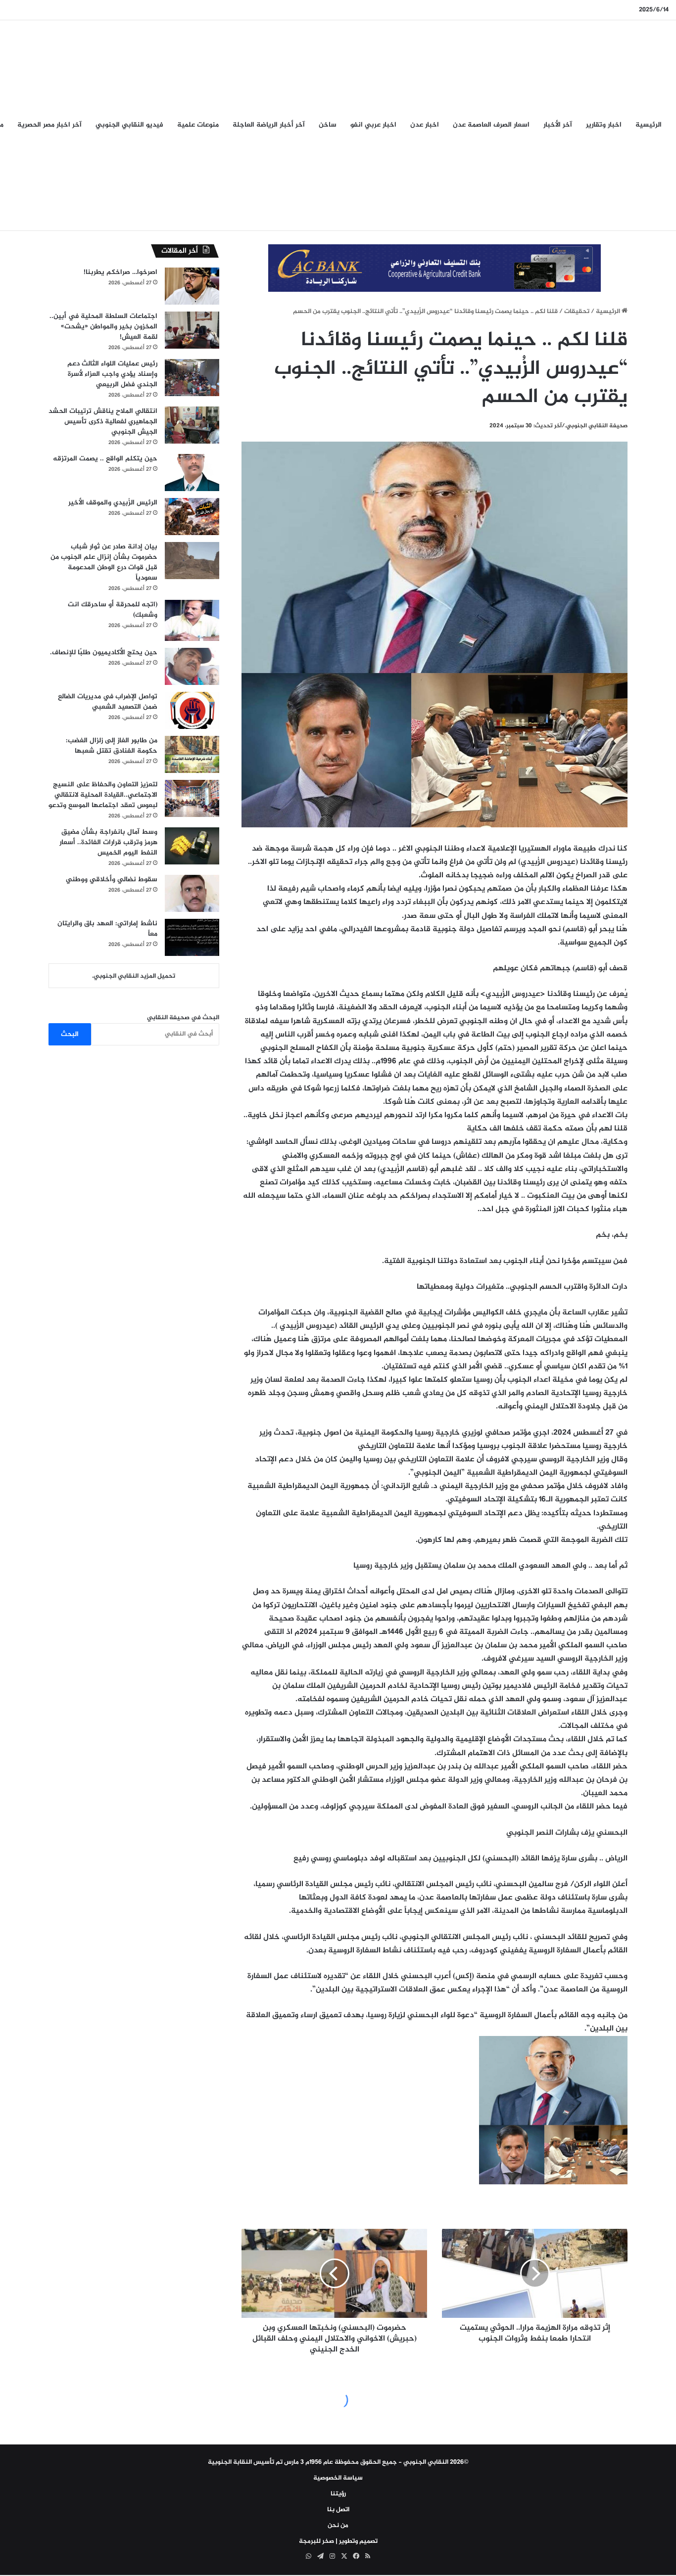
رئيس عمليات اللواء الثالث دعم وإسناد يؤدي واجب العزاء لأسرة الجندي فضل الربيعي (112, 374)
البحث (70, 1034)
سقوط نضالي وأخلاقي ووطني (112, 880)
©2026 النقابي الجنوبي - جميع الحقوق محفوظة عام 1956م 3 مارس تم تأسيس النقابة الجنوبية (338, 2462)
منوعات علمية (198, 125)
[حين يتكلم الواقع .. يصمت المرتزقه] (192, 473)
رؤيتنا (338, 2494)
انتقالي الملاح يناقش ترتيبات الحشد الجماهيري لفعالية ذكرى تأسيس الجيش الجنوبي (103, 422)
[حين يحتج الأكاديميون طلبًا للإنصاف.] (192, 666)
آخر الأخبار (558, 125)
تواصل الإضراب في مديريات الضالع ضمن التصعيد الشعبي (108, 702)
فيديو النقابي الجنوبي (129, 125)
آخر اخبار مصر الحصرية (49, 125)
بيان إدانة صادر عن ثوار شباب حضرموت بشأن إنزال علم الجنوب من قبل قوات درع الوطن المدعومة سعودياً (104, 562)
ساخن (328, 125)
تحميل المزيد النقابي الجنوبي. (134, 976)
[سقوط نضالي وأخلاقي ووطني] (192, 893)
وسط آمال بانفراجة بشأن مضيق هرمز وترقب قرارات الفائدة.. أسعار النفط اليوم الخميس (108, 842)
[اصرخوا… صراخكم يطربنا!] (192, 286)
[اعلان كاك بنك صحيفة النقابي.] (435, 270)
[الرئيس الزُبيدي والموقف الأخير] (192, 517)
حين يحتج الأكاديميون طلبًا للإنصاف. (104, 653)
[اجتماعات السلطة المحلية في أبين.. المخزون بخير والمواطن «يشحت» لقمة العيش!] (192, 330)
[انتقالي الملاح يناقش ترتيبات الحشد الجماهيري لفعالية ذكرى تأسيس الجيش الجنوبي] (192, 425)
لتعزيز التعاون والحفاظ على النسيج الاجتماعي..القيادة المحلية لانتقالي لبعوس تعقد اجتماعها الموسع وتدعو (103, 795)
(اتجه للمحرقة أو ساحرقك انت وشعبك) (113, 610)
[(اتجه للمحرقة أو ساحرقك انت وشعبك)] (192, 620)
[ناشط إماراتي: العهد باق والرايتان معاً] (192, 937)
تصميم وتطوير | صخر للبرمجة (338, 2541)
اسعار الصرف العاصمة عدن (491, 125)
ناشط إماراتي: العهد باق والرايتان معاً (107, 929)
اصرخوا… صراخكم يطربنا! (121, 272)
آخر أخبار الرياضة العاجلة (269, 125)
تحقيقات (577, 312)
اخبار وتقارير (604, 125)
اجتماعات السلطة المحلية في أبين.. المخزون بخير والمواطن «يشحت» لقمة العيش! (103, 327)
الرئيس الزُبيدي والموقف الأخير (113, 503)
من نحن (338, 2526)
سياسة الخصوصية (338, 2478)
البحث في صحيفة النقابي (183, 1018)
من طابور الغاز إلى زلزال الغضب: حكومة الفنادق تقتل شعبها (112, 746)
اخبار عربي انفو (373, 125)
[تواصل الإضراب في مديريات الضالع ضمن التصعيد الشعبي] (192, 710)
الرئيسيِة (649, 125)
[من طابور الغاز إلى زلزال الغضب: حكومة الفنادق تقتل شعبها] (192, 754)
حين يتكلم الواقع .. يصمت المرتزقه (105, 459)
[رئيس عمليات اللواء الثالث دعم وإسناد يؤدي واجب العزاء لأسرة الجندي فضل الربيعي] (192, 378)
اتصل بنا (338, 2510)
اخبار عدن (425, 125)
